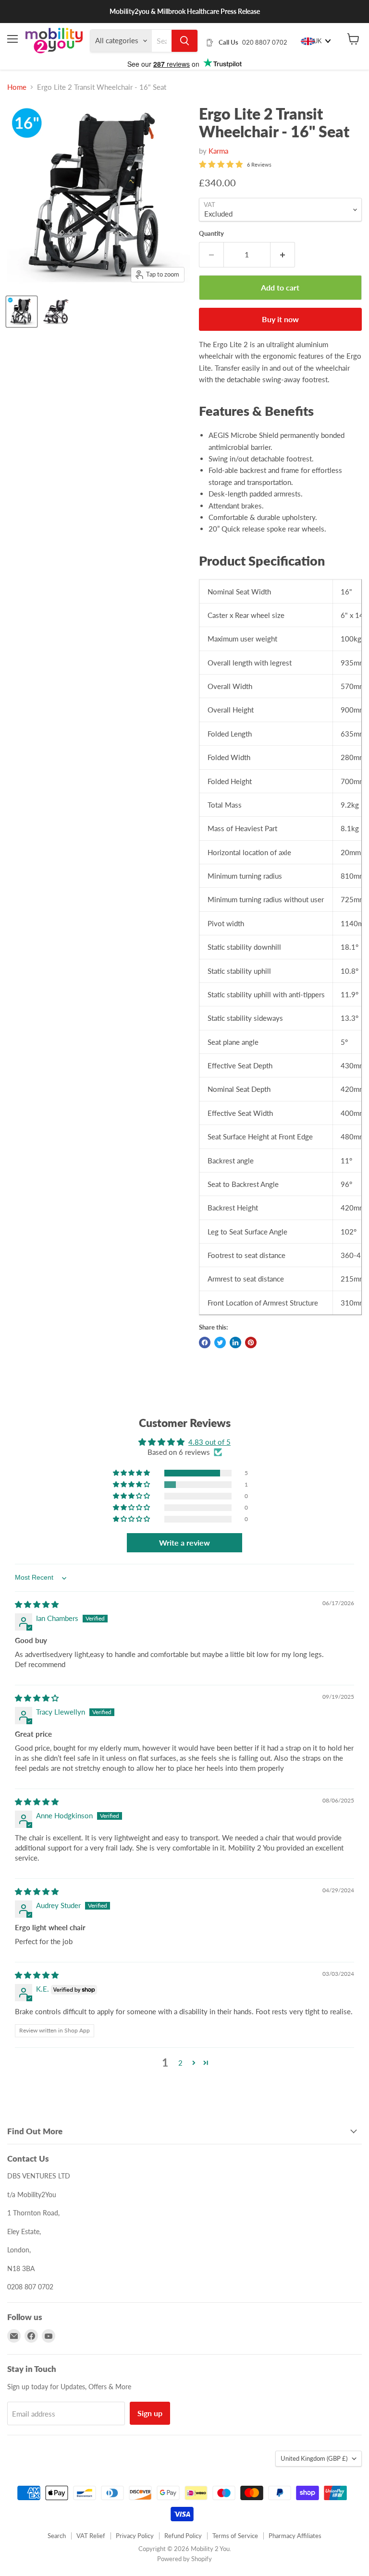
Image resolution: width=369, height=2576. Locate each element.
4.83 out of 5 (209, 1442)
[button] (132, 1473)
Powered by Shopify (184, 2559)
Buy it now (280, 319)
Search (57, 2536)
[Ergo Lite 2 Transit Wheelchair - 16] (22, 312)
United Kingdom (314, 2458)
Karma (218, 151)
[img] (37, 1604)
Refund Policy (183, 2536)
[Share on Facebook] (205, 1342)
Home (17, 87)
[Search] (184, 41)
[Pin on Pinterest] (251, 1342)
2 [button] (180, 2063)
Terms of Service (235, 2536)
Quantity (211, 234)
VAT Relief (91, 2536)
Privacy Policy (135, 2536)
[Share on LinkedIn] (235, 1342)
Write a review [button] (184, 1542)
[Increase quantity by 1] (283, 254)
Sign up (150, 2413)
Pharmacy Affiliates (295, 2536)
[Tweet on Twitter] (220, 1342)
